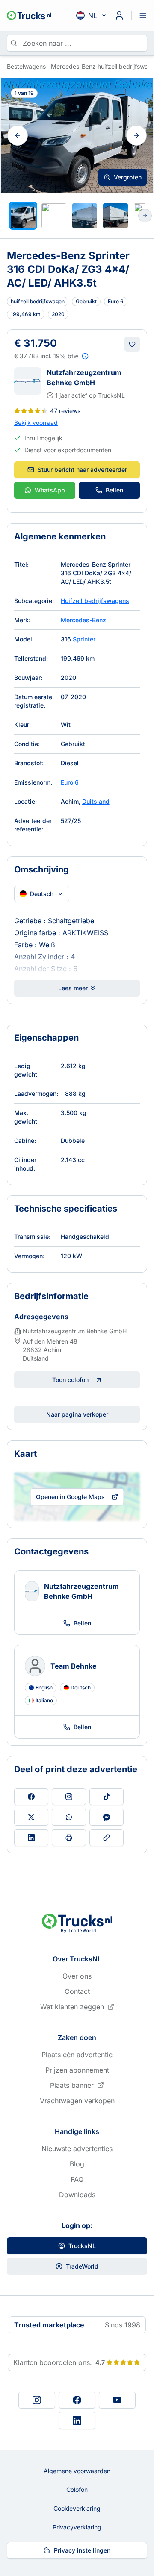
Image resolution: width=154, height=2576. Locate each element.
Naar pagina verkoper (77, 1414)
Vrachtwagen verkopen (77, 2101)
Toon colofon (70, 1380)
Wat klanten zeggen (72, 2007)
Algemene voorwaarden (77, 2471)
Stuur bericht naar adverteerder (82, 470)
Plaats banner (72, 2085)
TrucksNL (82, 2246)
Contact (77, 1991)
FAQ (77, 2179)
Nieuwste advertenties (77, 2149)
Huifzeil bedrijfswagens (95, 601)
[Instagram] (37, 2400)
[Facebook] (77, 2400)
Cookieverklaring (77, 2508)
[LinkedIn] (77, 2421)
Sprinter (84, 639)
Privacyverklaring (77, 2527)
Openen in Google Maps (70, 1497)
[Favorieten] (132, 344)
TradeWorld (82, 2266)
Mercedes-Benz (83, 620)
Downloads (77, 2195)
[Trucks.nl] (29, 15)
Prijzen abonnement (77, 2070)
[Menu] (143, 15)
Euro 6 (70, 782)
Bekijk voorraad (36, 423)
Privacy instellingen (82, 2550)
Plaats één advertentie (77, 2055)
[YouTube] (117, 2400)
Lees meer (73, 988)
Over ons (77, 1976)
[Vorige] (18, 135)
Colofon (77, 2490)
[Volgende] (136, 135)
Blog (77, 2164)
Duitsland (96, 801)
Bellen (114, 490)
